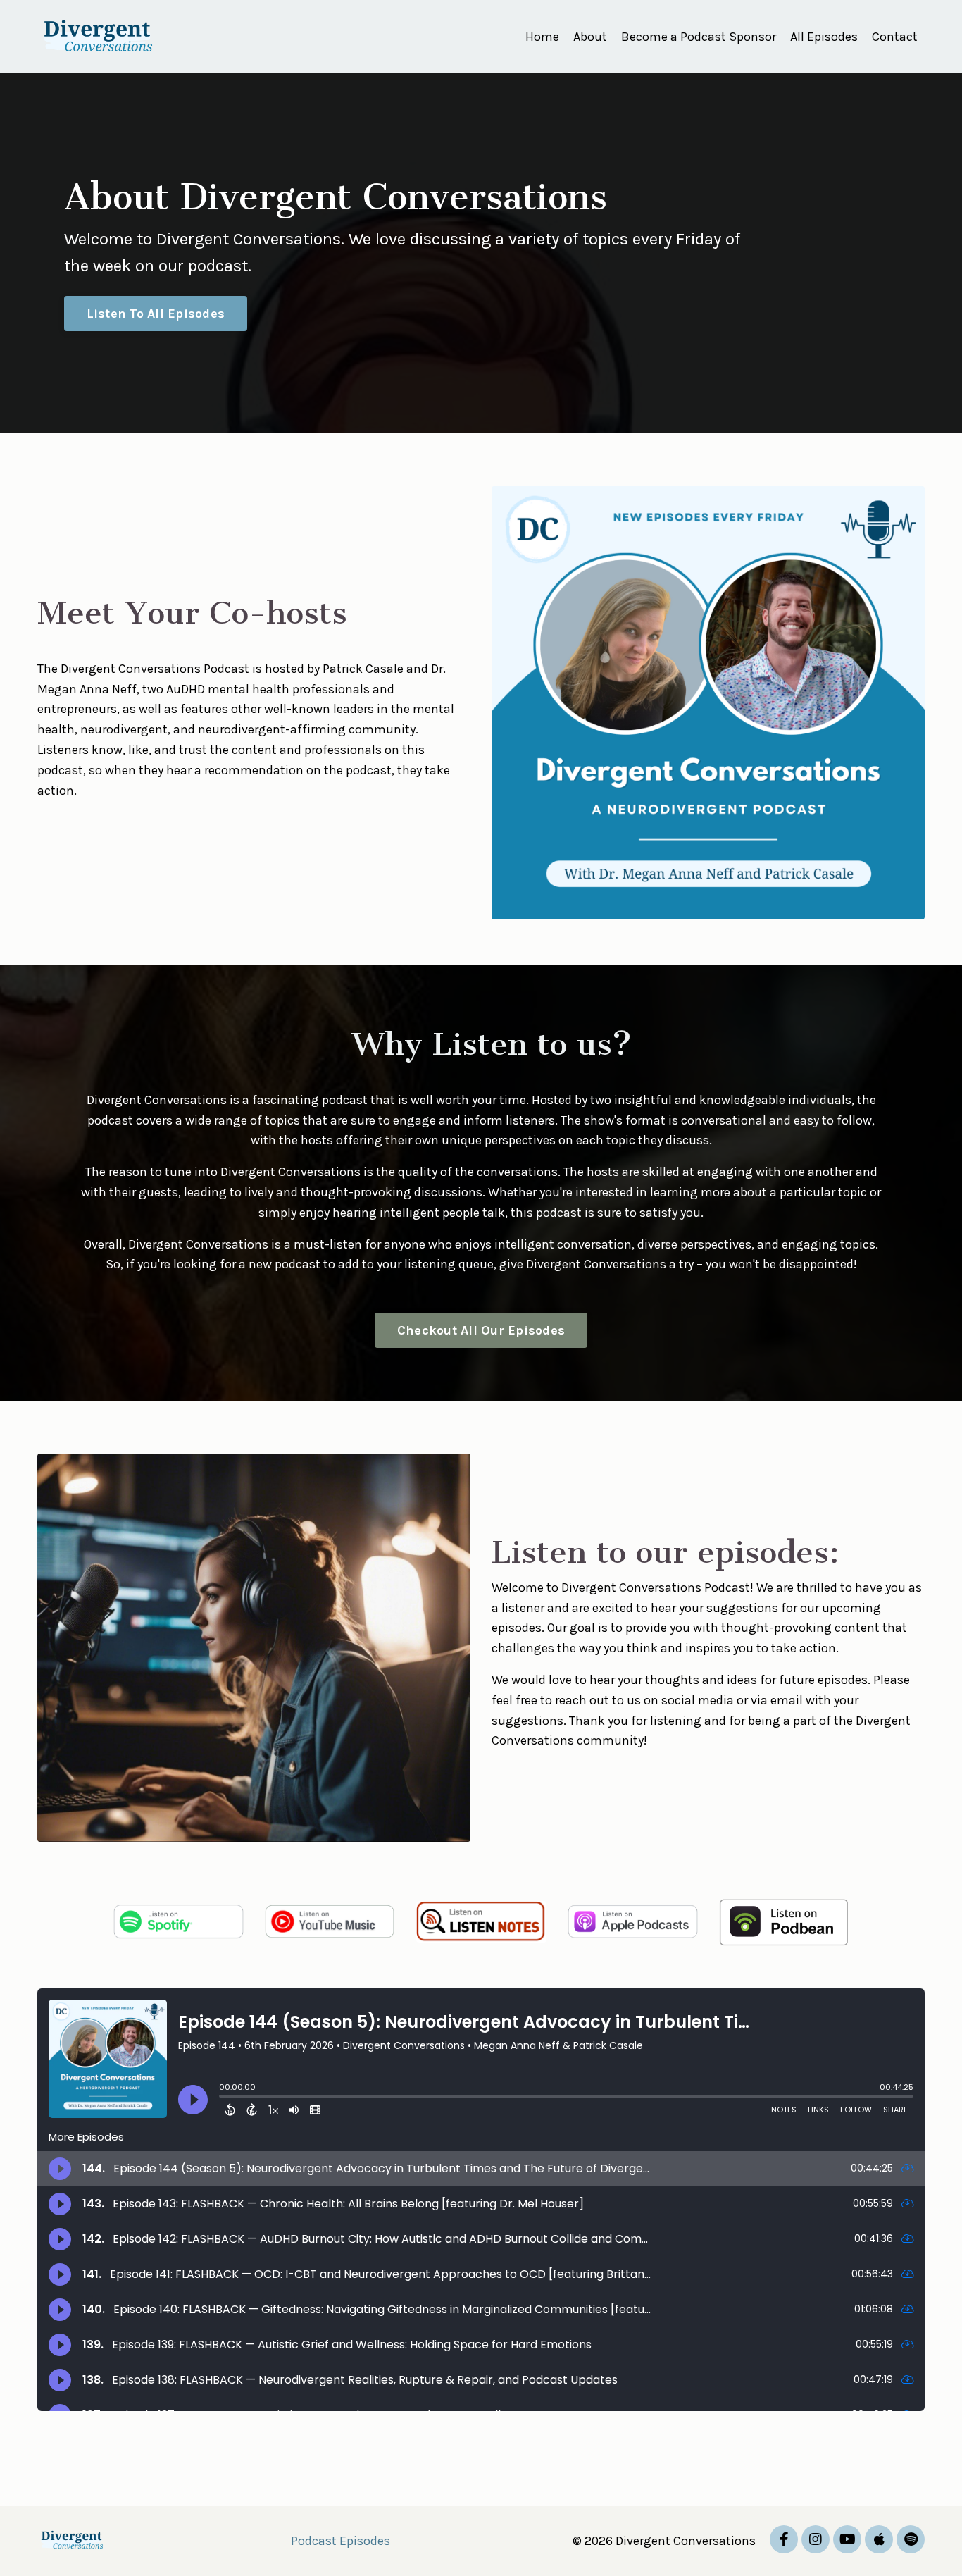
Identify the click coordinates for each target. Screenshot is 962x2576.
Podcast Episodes (341, 2541)
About (590, 37)
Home (542, 37)
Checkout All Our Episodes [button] (481, 1330)
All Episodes (824, 37)
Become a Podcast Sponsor (699, 37)
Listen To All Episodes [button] (156, 314)
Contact (895, 37)
